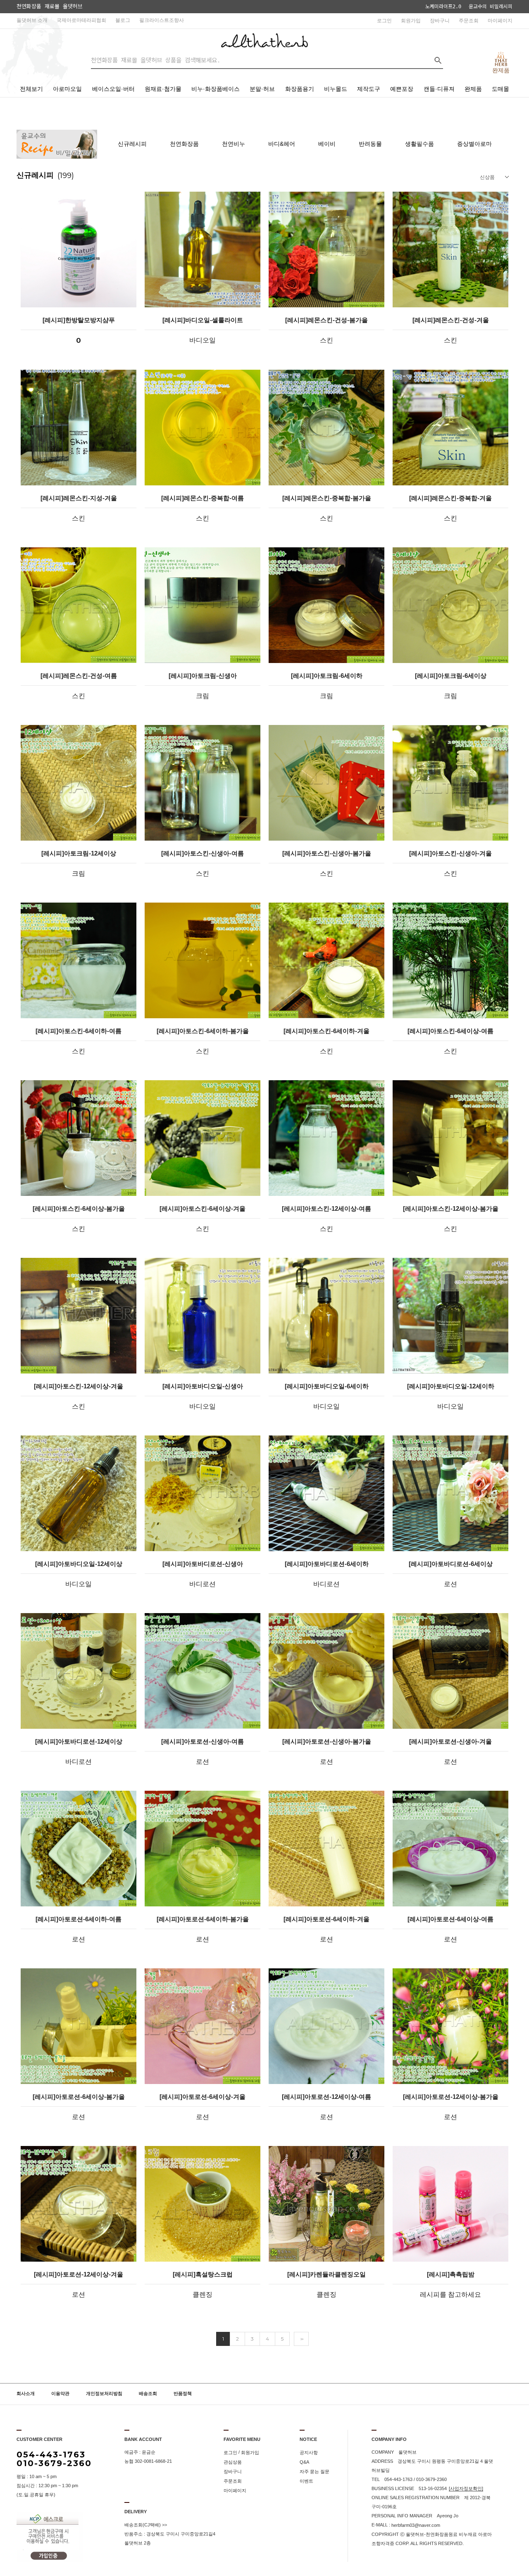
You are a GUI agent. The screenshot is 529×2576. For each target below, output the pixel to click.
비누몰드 (336, 89)
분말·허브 (262, 89)
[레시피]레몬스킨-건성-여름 (79, 676)
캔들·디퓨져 (439, 89)
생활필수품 (419, 144)
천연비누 (234, 144)
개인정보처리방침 (104, 2394)
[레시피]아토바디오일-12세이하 (451, 1386)
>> (301, 2339)
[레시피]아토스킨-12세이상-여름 (326, 1209)
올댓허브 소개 (32, 20)
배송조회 (148, 2394)
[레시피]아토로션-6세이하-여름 (79, 1919)
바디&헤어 (282, 144)
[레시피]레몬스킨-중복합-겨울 (450, 498)
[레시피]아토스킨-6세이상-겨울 (203, 1209)
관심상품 (233, 2462)
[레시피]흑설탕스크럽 (203, 2274)
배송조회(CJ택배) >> (146, 2525)
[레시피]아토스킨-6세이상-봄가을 (79, 1209)
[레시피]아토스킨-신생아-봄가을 (327, 853)
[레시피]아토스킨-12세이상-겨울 (79, 1386)
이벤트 (306, 2481)
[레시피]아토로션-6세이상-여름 (450, 1919)
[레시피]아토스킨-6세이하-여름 (79, 1031)
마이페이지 (500, 21)
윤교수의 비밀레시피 (491, 7)
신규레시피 (132, 144)
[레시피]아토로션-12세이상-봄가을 (451, 2097)
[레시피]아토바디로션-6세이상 (451, 1564)
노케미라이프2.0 (443, 7)
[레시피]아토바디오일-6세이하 (327, 1386)
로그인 (384, 21)
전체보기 (31, 89)
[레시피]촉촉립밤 (451, 2274)
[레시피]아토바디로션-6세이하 (327, 1564)
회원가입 (411, 21)
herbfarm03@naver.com (416, 2525)
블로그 (123, 20)
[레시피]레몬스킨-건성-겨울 (451, 320)
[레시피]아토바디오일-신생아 (203, 1386)
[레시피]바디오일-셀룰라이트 (203, 320)
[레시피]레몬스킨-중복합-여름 (203, 498)
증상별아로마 (474, 144)
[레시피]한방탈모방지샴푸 (79, 320)
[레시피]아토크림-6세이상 (451, 676)
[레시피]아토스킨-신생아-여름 (203, 853)
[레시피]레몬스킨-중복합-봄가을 (327, 498)
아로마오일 (67, 89)
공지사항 (309, 2452)
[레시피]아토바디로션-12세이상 (79, 1742)
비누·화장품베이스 (216, 89)
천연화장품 (184, 144)
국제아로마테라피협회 (81, 20)
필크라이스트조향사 (162, 20)
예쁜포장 (402, 89)
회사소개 (26, 2394)
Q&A (304, 2462)
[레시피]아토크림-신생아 (203, 676)
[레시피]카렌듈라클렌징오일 (326, 2274)
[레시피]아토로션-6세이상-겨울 (203, 2097)
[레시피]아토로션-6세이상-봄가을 (79, 2097)
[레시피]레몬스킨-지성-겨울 (79, 498)
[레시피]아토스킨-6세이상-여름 (450, 1031)
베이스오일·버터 (113, 89)
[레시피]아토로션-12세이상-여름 (326, 2097)
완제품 (473, 89)
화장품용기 (300, 89)
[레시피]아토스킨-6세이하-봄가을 (203, 1031)
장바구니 (440, 21)
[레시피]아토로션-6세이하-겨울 (326, 1919)
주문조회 (469, 21)
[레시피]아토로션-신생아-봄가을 (327, 1742)
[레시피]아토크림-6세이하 (327, 676)
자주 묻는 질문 (315, 2471)
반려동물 (370, 144)
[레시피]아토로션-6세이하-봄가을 (203, 1919)
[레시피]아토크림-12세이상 (79, 853)
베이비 (327, 144)
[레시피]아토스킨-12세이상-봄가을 (451, 1209)
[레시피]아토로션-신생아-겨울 (450, 1742)
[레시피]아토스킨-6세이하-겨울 (326, 1031)
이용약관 (60, 2394)
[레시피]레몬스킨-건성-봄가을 (326, 320)
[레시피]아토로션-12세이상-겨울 (79, 2274)
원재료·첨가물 (163, 89)
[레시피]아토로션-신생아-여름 (203, 1742)
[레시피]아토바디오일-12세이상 (79, 1564)
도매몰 (500, 89)
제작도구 (369, 89)
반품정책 (183, 2394)
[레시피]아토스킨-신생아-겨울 (450, 853)
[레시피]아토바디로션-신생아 (203, 1564)
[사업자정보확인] (466, 2488)
